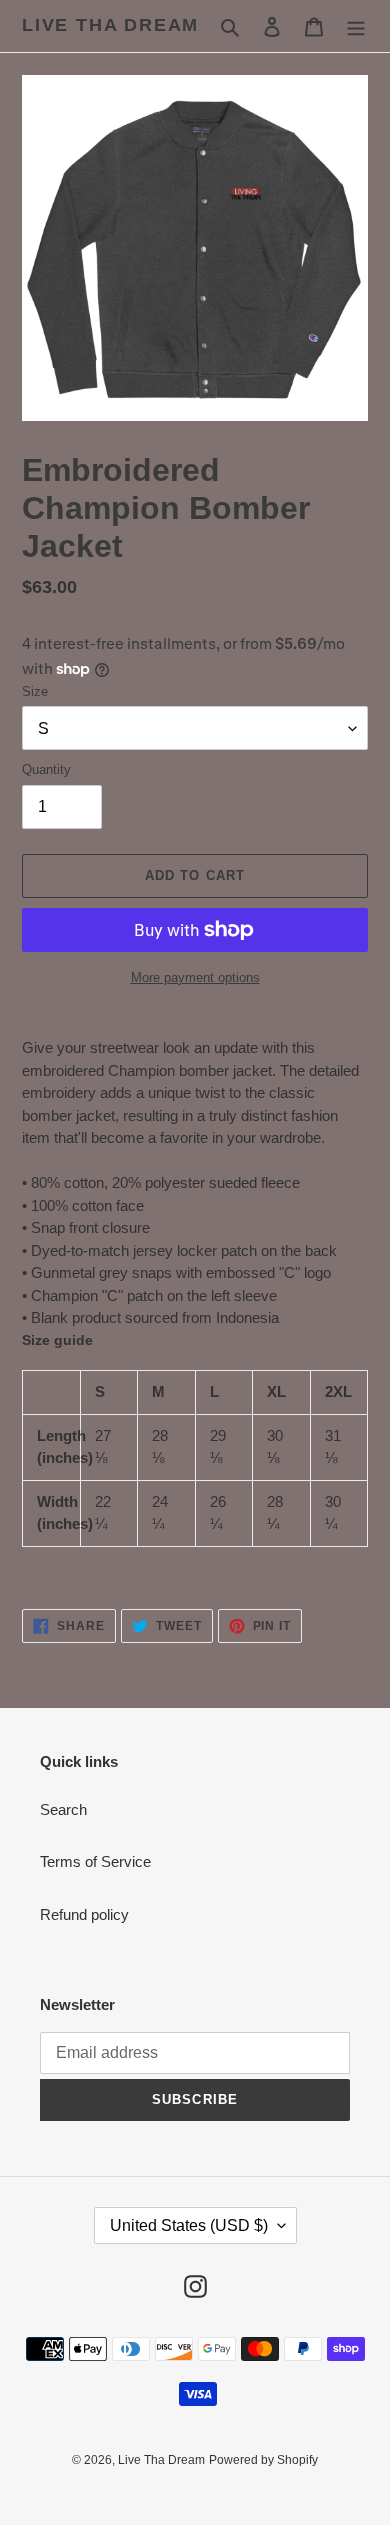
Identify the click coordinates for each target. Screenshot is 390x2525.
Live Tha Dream (110, 25)
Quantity (46, 769)
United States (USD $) (189, 2225)
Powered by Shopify (263, 2460)
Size (35, 691)
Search (63, 1809)
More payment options (195, 977)
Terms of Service (95, 1861)
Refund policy (84, 1914)
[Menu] (356, 26)
